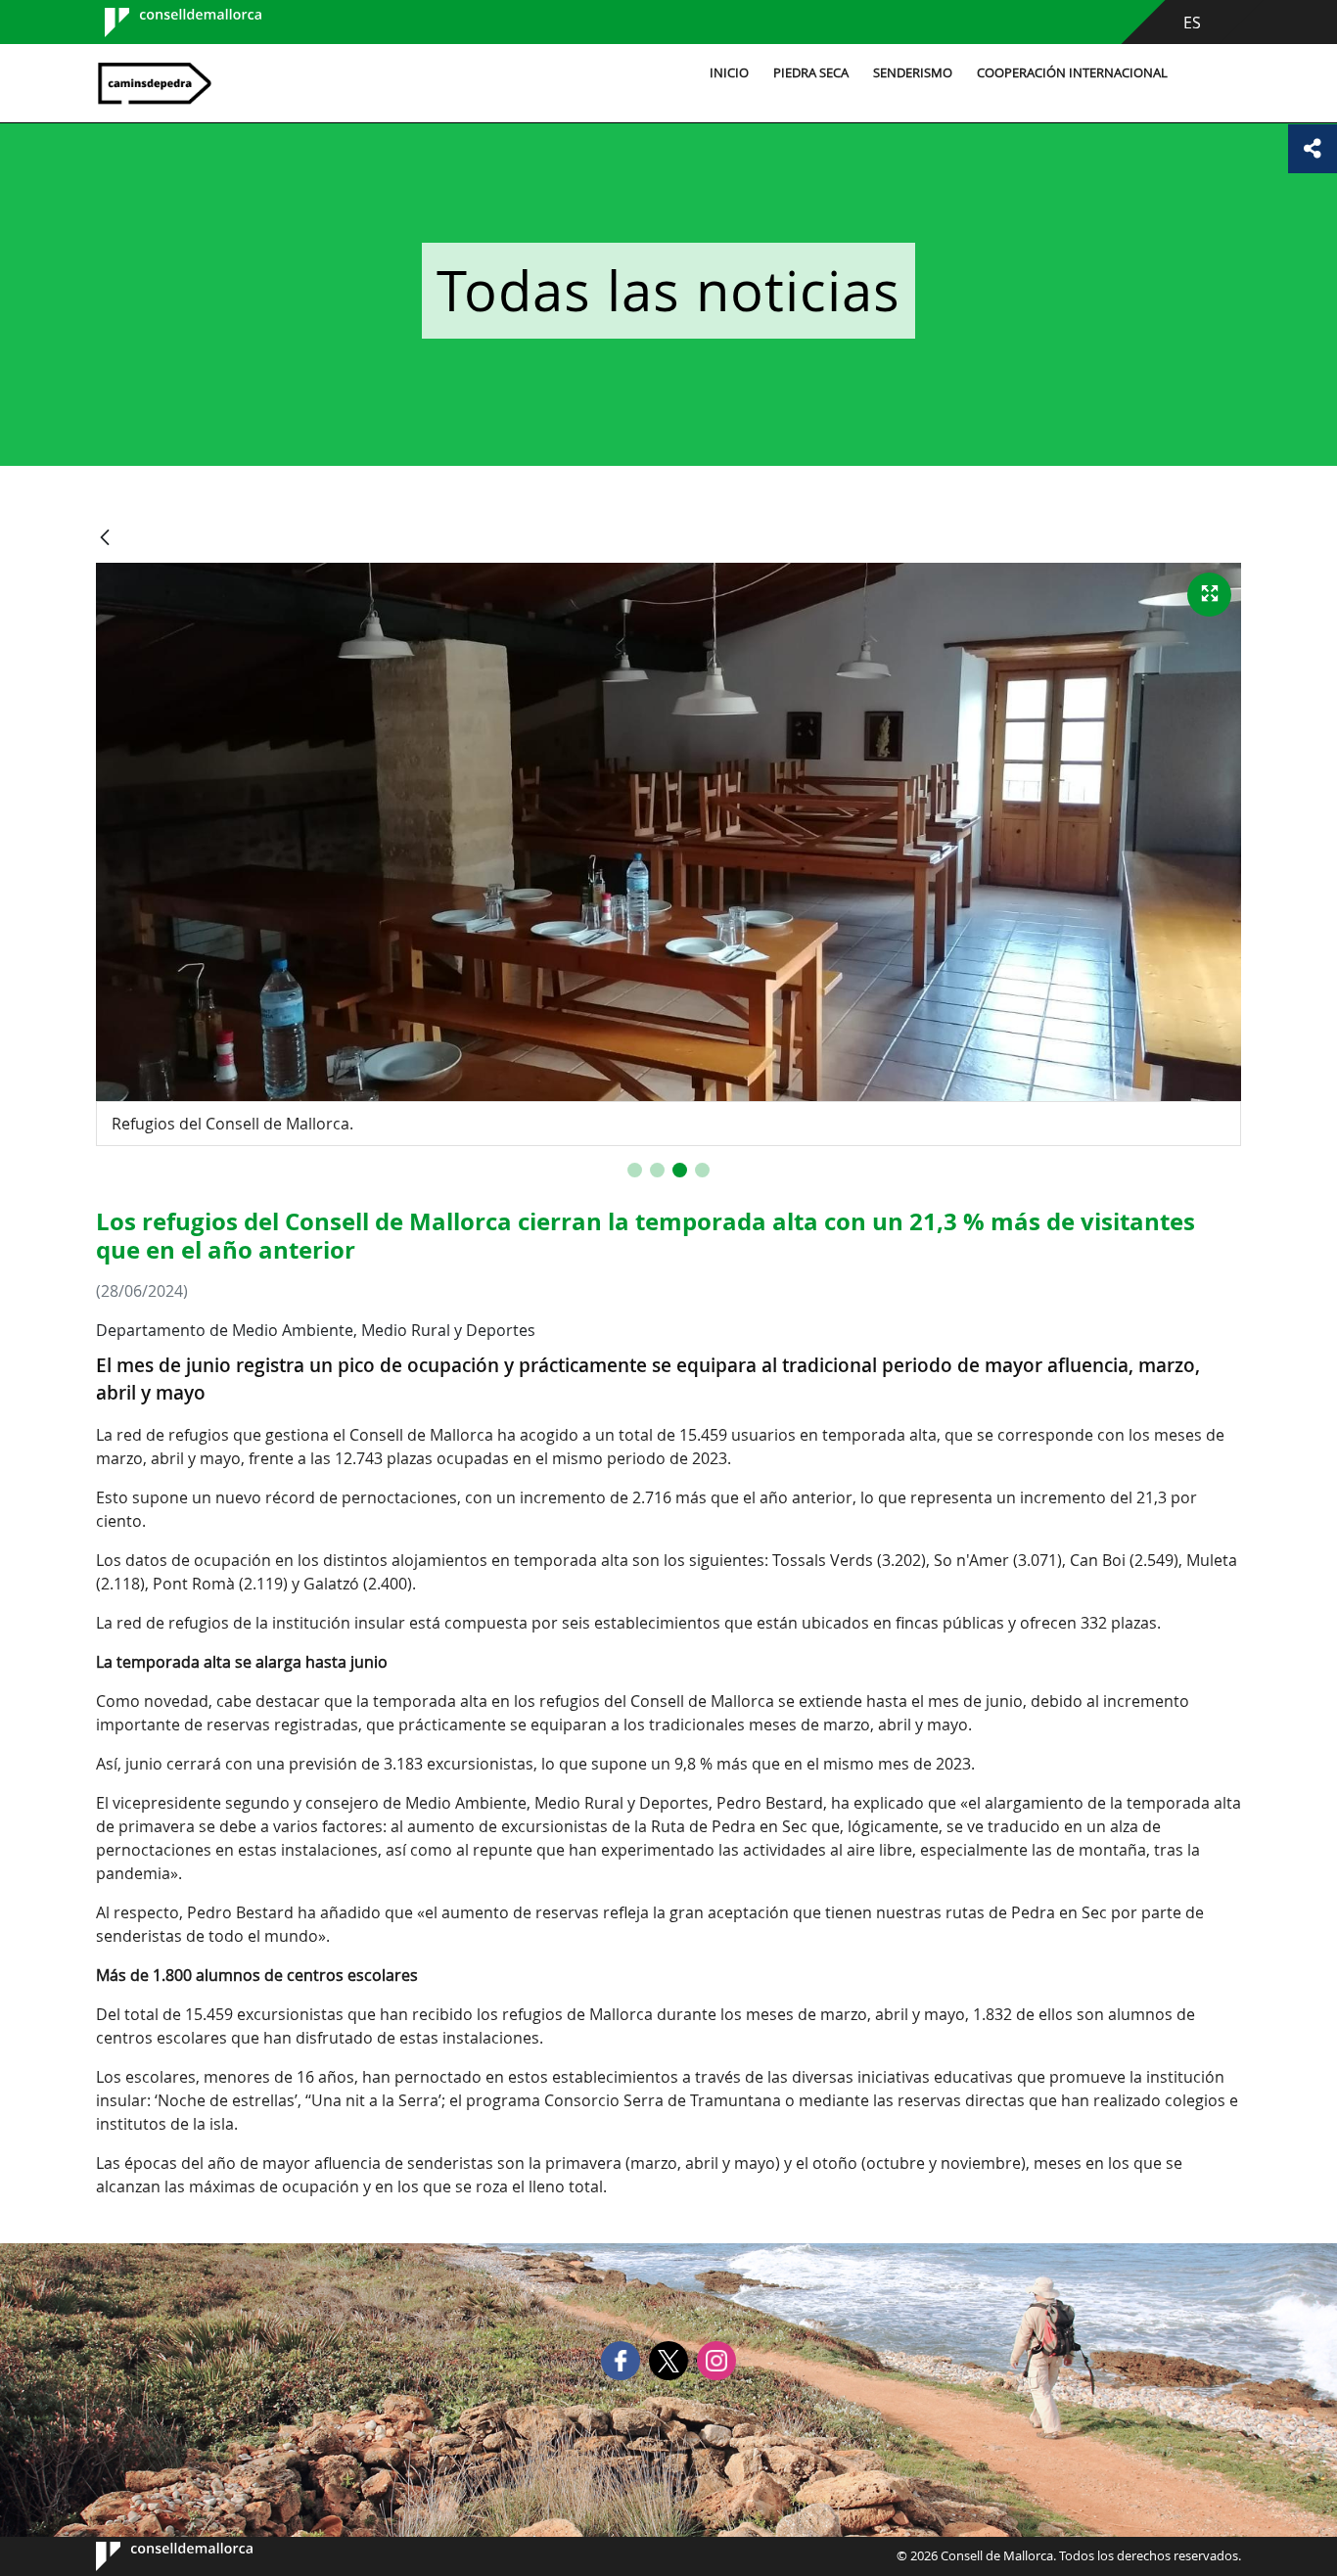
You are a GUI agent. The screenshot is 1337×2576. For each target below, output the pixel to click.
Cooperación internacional (1072, 73)
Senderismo (913, 73)
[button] (635, 1170)
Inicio (729, 73)
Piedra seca (811, 73)
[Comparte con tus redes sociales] (1313, 149)
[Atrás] (105, 539)
